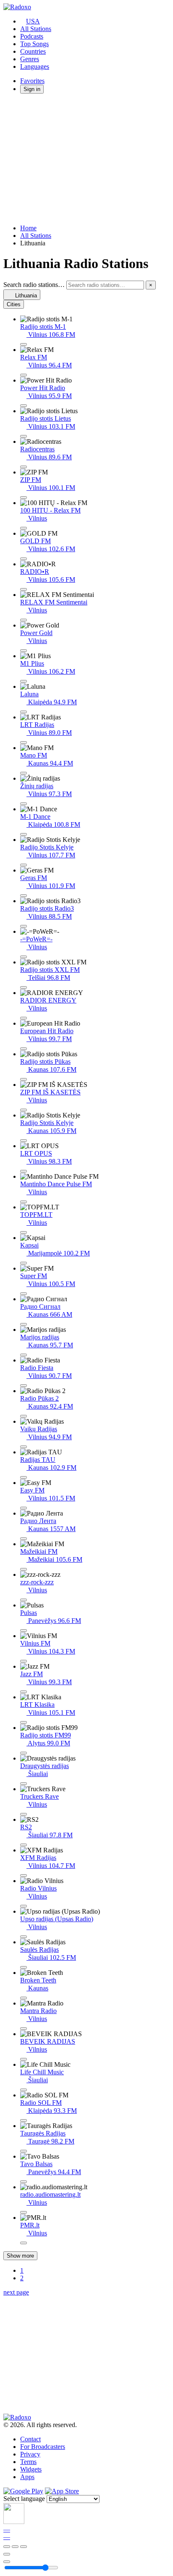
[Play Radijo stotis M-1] (24, 344)
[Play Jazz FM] (24, 1692)
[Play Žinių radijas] (24, 804)
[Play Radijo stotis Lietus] (24, 436)
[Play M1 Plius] (24, 681)
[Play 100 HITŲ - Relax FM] (24, 528)
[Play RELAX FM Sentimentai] (24, 620)
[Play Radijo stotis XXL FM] (24, 987)
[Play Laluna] (24, 712)
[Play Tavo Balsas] (24, 2182)
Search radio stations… (34, 285)
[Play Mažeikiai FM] (24, 1569)
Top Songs (34, 44)
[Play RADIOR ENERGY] (24, 1018)
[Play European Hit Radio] (24, 1049)
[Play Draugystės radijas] (24, 1784)
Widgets (31, 2469)
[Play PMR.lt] (24, 2243)
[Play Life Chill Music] (24, 2090)
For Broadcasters (43, 2447)
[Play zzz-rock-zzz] (24, 1600)
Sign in (32, 89)
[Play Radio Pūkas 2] (24, 1416)
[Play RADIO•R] (24, 589)
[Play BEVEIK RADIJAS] (24, 2059)
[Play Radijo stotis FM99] (24, 1753)
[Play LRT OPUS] (24, 1171)
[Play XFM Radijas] (24, 1875)
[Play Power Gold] (24, 651)
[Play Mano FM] (24, 773)
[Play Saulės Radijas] (24, 1967)
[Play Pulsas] (24, 1631)
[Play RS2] (24, 1845)
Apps (27, 2477)
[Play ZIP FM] (24, 497)
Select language (24, 2499)
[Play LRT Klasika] (24, 1722)
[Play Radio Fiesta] (24, 1386)
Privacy (30, 2454)
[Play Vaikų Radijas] (24, 1447)
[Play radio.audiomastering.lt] (24, 2212)
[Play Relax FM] (24, 375)
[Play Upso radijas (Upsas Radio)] (24, 1937)
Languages (35, 66)
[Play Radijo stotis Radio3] (24, 926)
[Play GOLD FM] (24, 559)
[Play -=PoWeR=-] (24, 957)
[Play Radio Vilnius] (24, 1906)
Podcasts (32, 36)
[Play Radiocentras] (24, 467)
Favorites (32, 81)
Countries (33, 51)
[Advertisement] (86, 159)
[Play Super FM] (24, 1294)
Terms (28, 2462)
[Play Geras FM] (24, 896)
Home (28, 228)
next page (16, 2292)
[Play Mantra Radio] (24, 2029)
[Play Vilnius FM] (24, 1661)
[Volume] (7, 2562)
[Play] (15, 2547)
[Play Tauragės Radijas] (24, 2151)
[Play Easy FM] (24, 1508)
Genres (30, 59)
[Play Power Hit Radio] (24, 406)
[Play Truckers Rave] (24, 1814)
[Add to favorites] (7, 2554)
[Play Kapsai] (24, 1263)
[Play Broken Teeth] (24, 1998)
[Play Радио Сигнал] (24, 1324)
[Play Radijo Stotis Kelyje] (24, 865)
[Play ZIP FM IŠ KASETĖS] (24, 1110)
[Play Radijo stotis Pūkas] (24, 1079)
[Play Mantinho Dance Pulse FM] (24, 1202)
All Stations (36, 29)
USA (33, 21)
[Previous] (7, 2547)
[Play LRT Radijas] (24, 742)
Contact (30, 2439)
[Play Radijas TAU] (24, 1477)
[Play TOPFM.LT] (24, 1232)
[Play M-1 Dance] (24, 834)
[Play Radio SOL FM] (24, 2120)
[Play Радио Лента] (24, 1539)
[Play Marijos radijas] (24, 1355)
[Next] (24, 2547)
